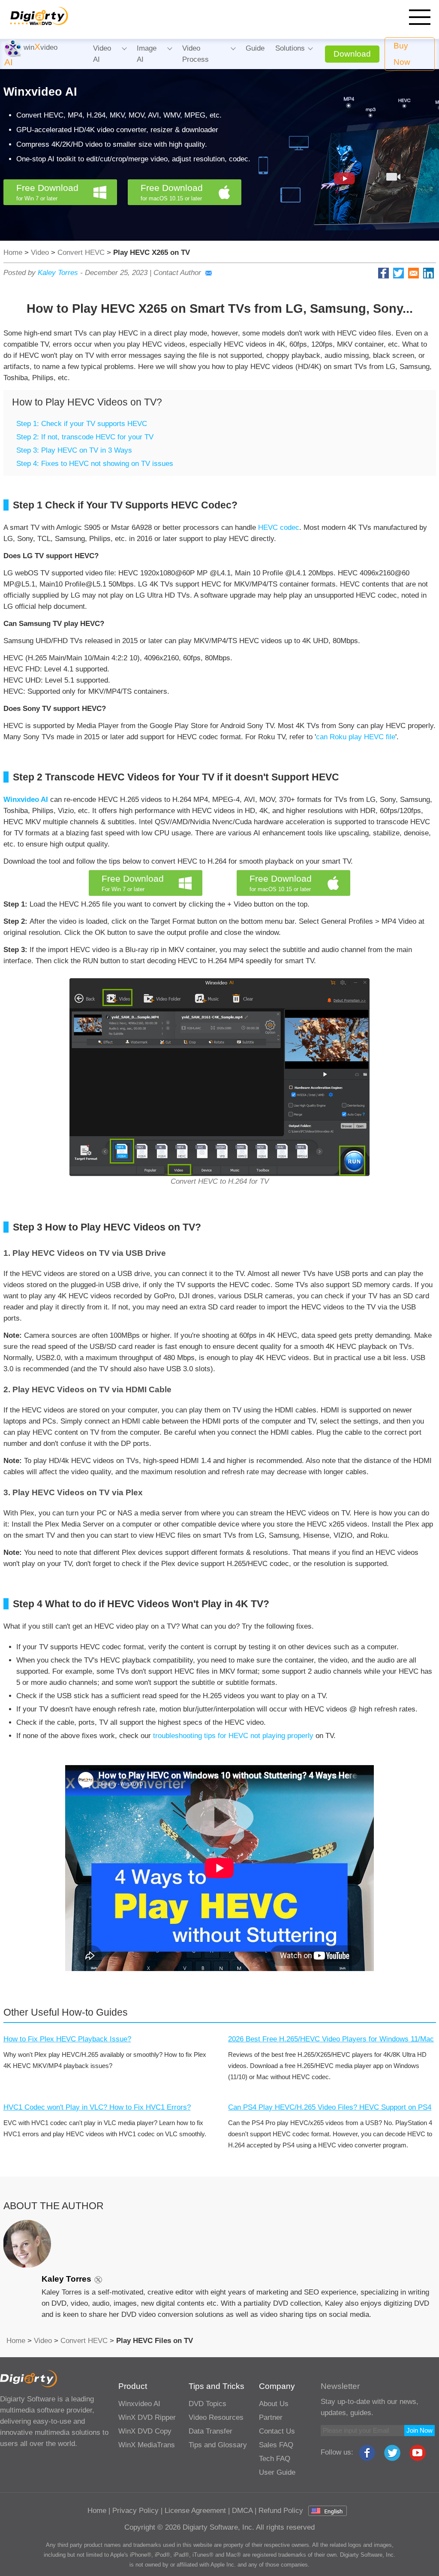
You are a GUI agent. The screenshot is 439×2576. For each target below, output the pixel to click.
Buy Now (402, 54)
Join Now (419, 2430)
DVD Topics (207, 2404)
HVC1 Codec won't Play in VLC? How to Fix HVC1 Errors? (97, 2107)
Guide (255, 48)
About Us (274, 2404)
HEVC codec (279, 528)
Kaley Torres (58, 273)
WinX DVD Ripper (147, 2417)
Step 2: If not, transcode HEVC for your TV (85, 437)
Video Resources (216, 2417)
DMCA (242, 2511)
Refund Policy (281, 2511)
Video (40, 252)
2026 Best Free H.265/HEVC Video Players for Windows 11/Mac (331, 2039)
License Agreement (195, 2511)
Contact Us (277, 2431)
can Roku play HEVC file (356, 737)
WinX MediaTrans (147, 2445)
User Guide (277, 2472)
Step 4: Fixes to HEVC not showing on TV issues (95, 464)
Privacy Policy (135, 2511)
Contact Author (177, 273)
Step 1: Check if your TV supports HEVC (82, 424)
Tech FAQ (275, 2459)
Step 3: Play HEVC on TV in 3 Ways (74, 450)
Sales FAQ (276, 2445)
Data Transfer (210, 2431)
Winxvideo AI (139, 2404)
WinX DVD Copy (145, 2431)
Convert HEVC (81, 252)
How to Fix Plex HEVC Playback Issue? (67, 2039)
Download (352, 54)
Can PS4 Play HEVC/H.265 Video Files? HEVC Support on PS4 (330, 2107)
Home (13, 252)
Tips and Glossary (218, 2445)
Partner (271, 2417)
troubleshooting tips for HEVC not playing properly (233, 1736)
